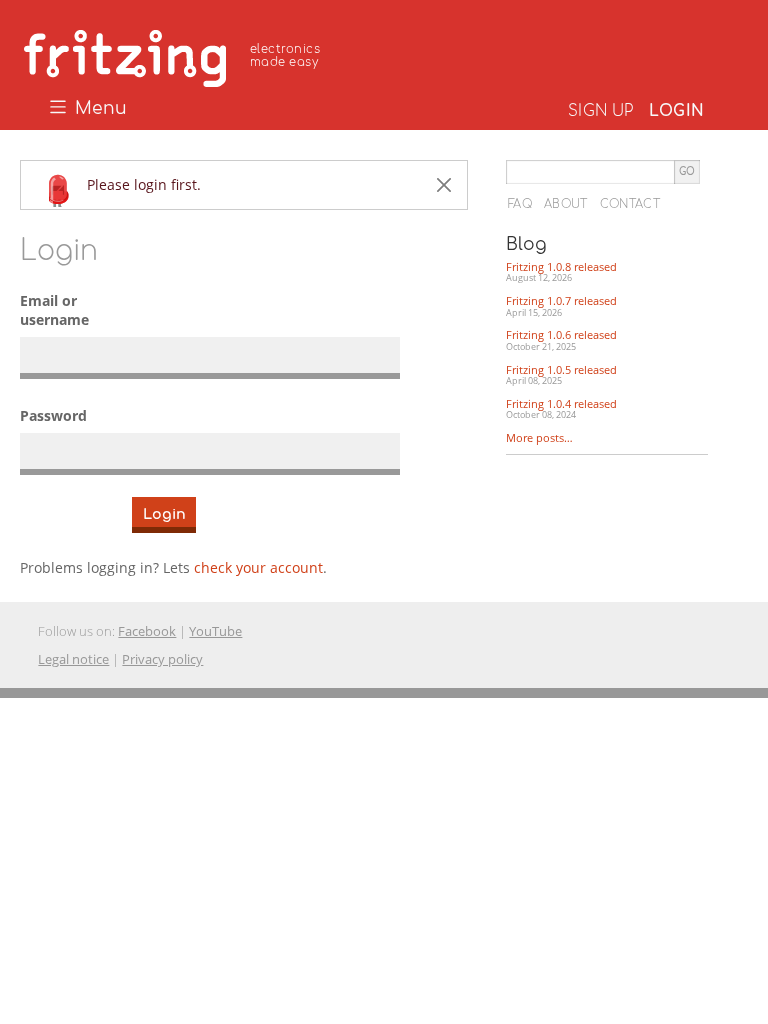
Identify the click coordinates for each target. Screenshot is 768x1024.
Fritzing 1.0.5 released (561, 375)
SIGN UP (600, 111)
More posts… (539, 437)
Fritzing (175, 55)
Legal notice (73, 659)
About (566, 204)
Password (53, 415)
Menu (98, 109)
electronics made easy (285, 55)
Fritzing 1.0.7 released (561, 306)
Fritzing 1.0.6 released (561, 340)
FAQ (520, 204)
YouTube (215, 631)
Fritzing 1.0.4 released (561, 409)
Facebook (147, 631)
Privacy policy (162, 659)
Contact (630, 204)
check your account (258, 567)
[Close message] (444, 185)
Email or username (54, 310)
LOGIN (676, 111)
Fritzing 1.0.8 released (561, 272)
